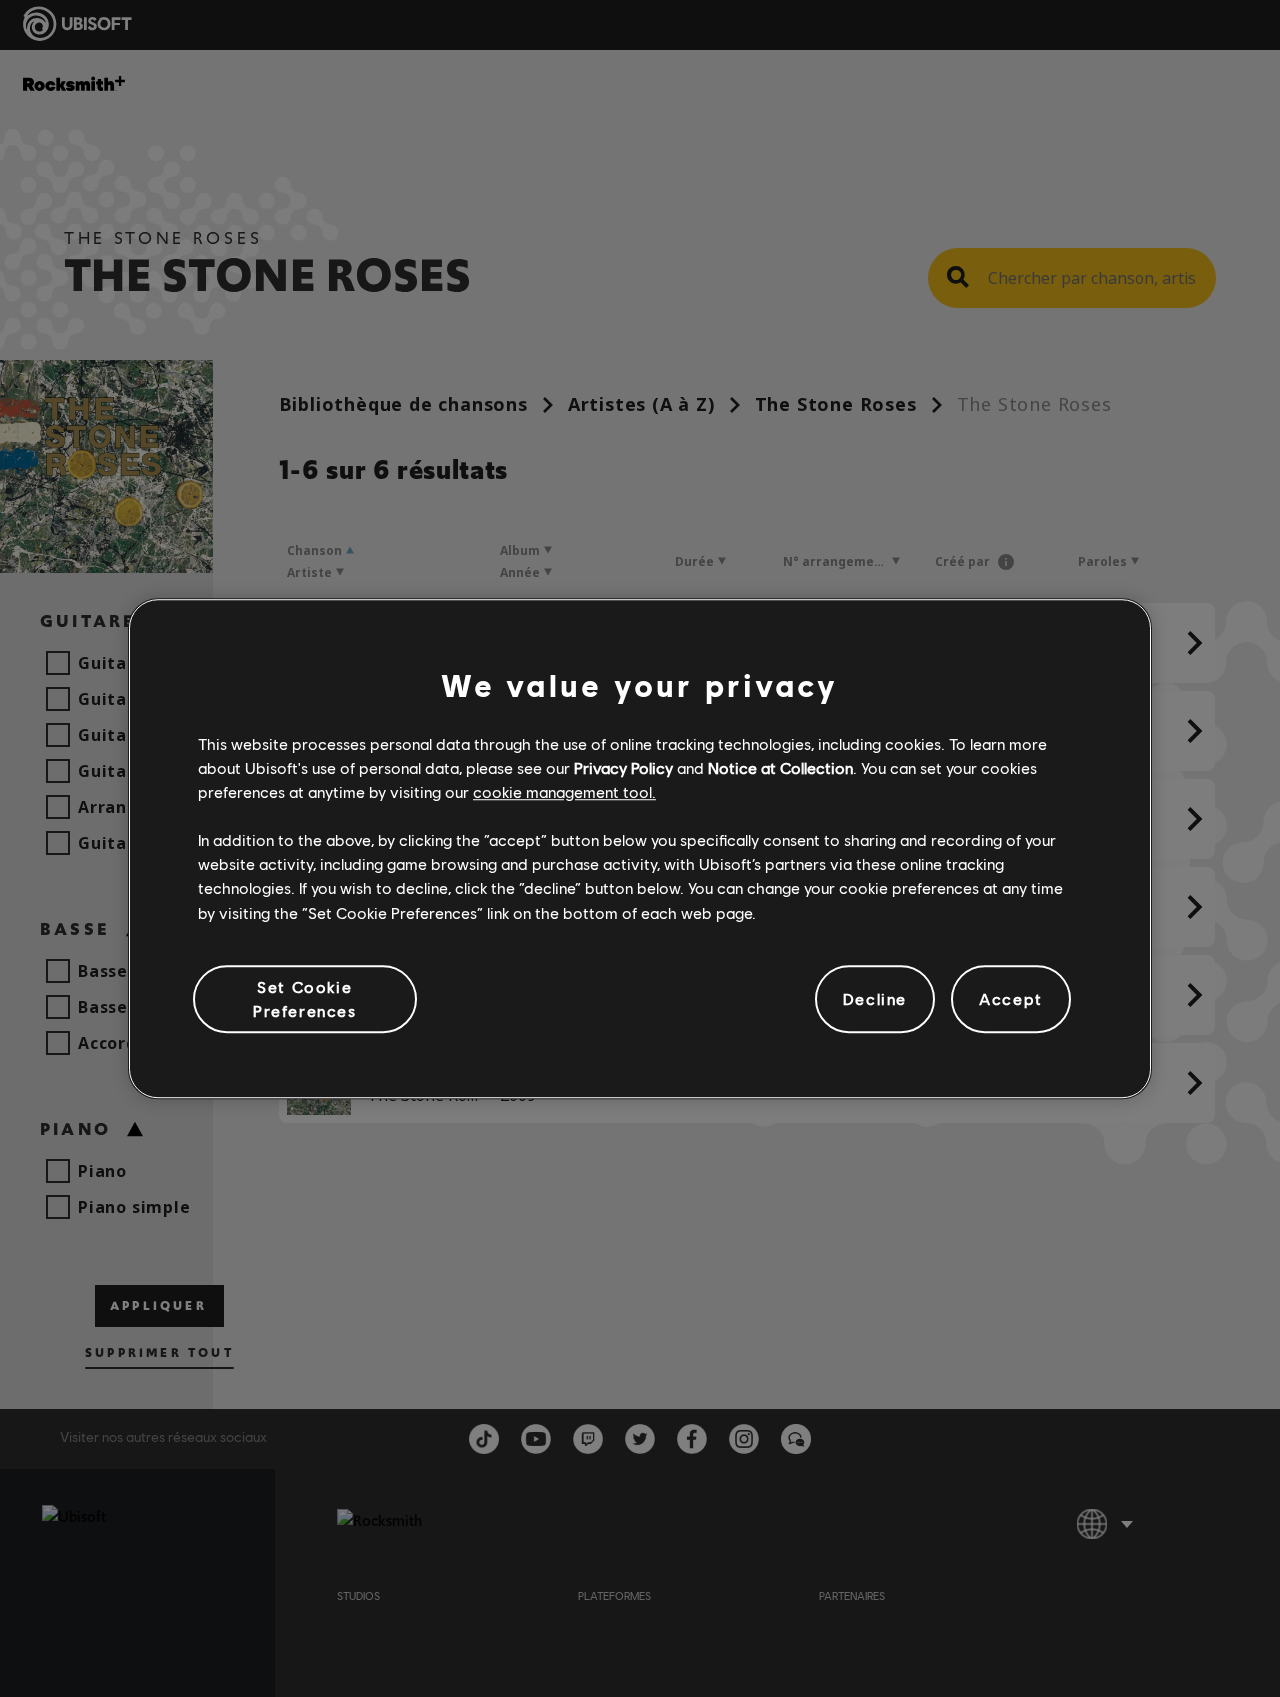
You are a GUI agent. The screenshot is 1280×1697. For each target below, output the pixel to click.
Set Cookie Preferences (305, 998)
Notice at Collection (780, 767)
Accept (1011, 998)
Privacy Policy (623, 767)
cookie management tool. (564, 791)
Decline (875, 998)
